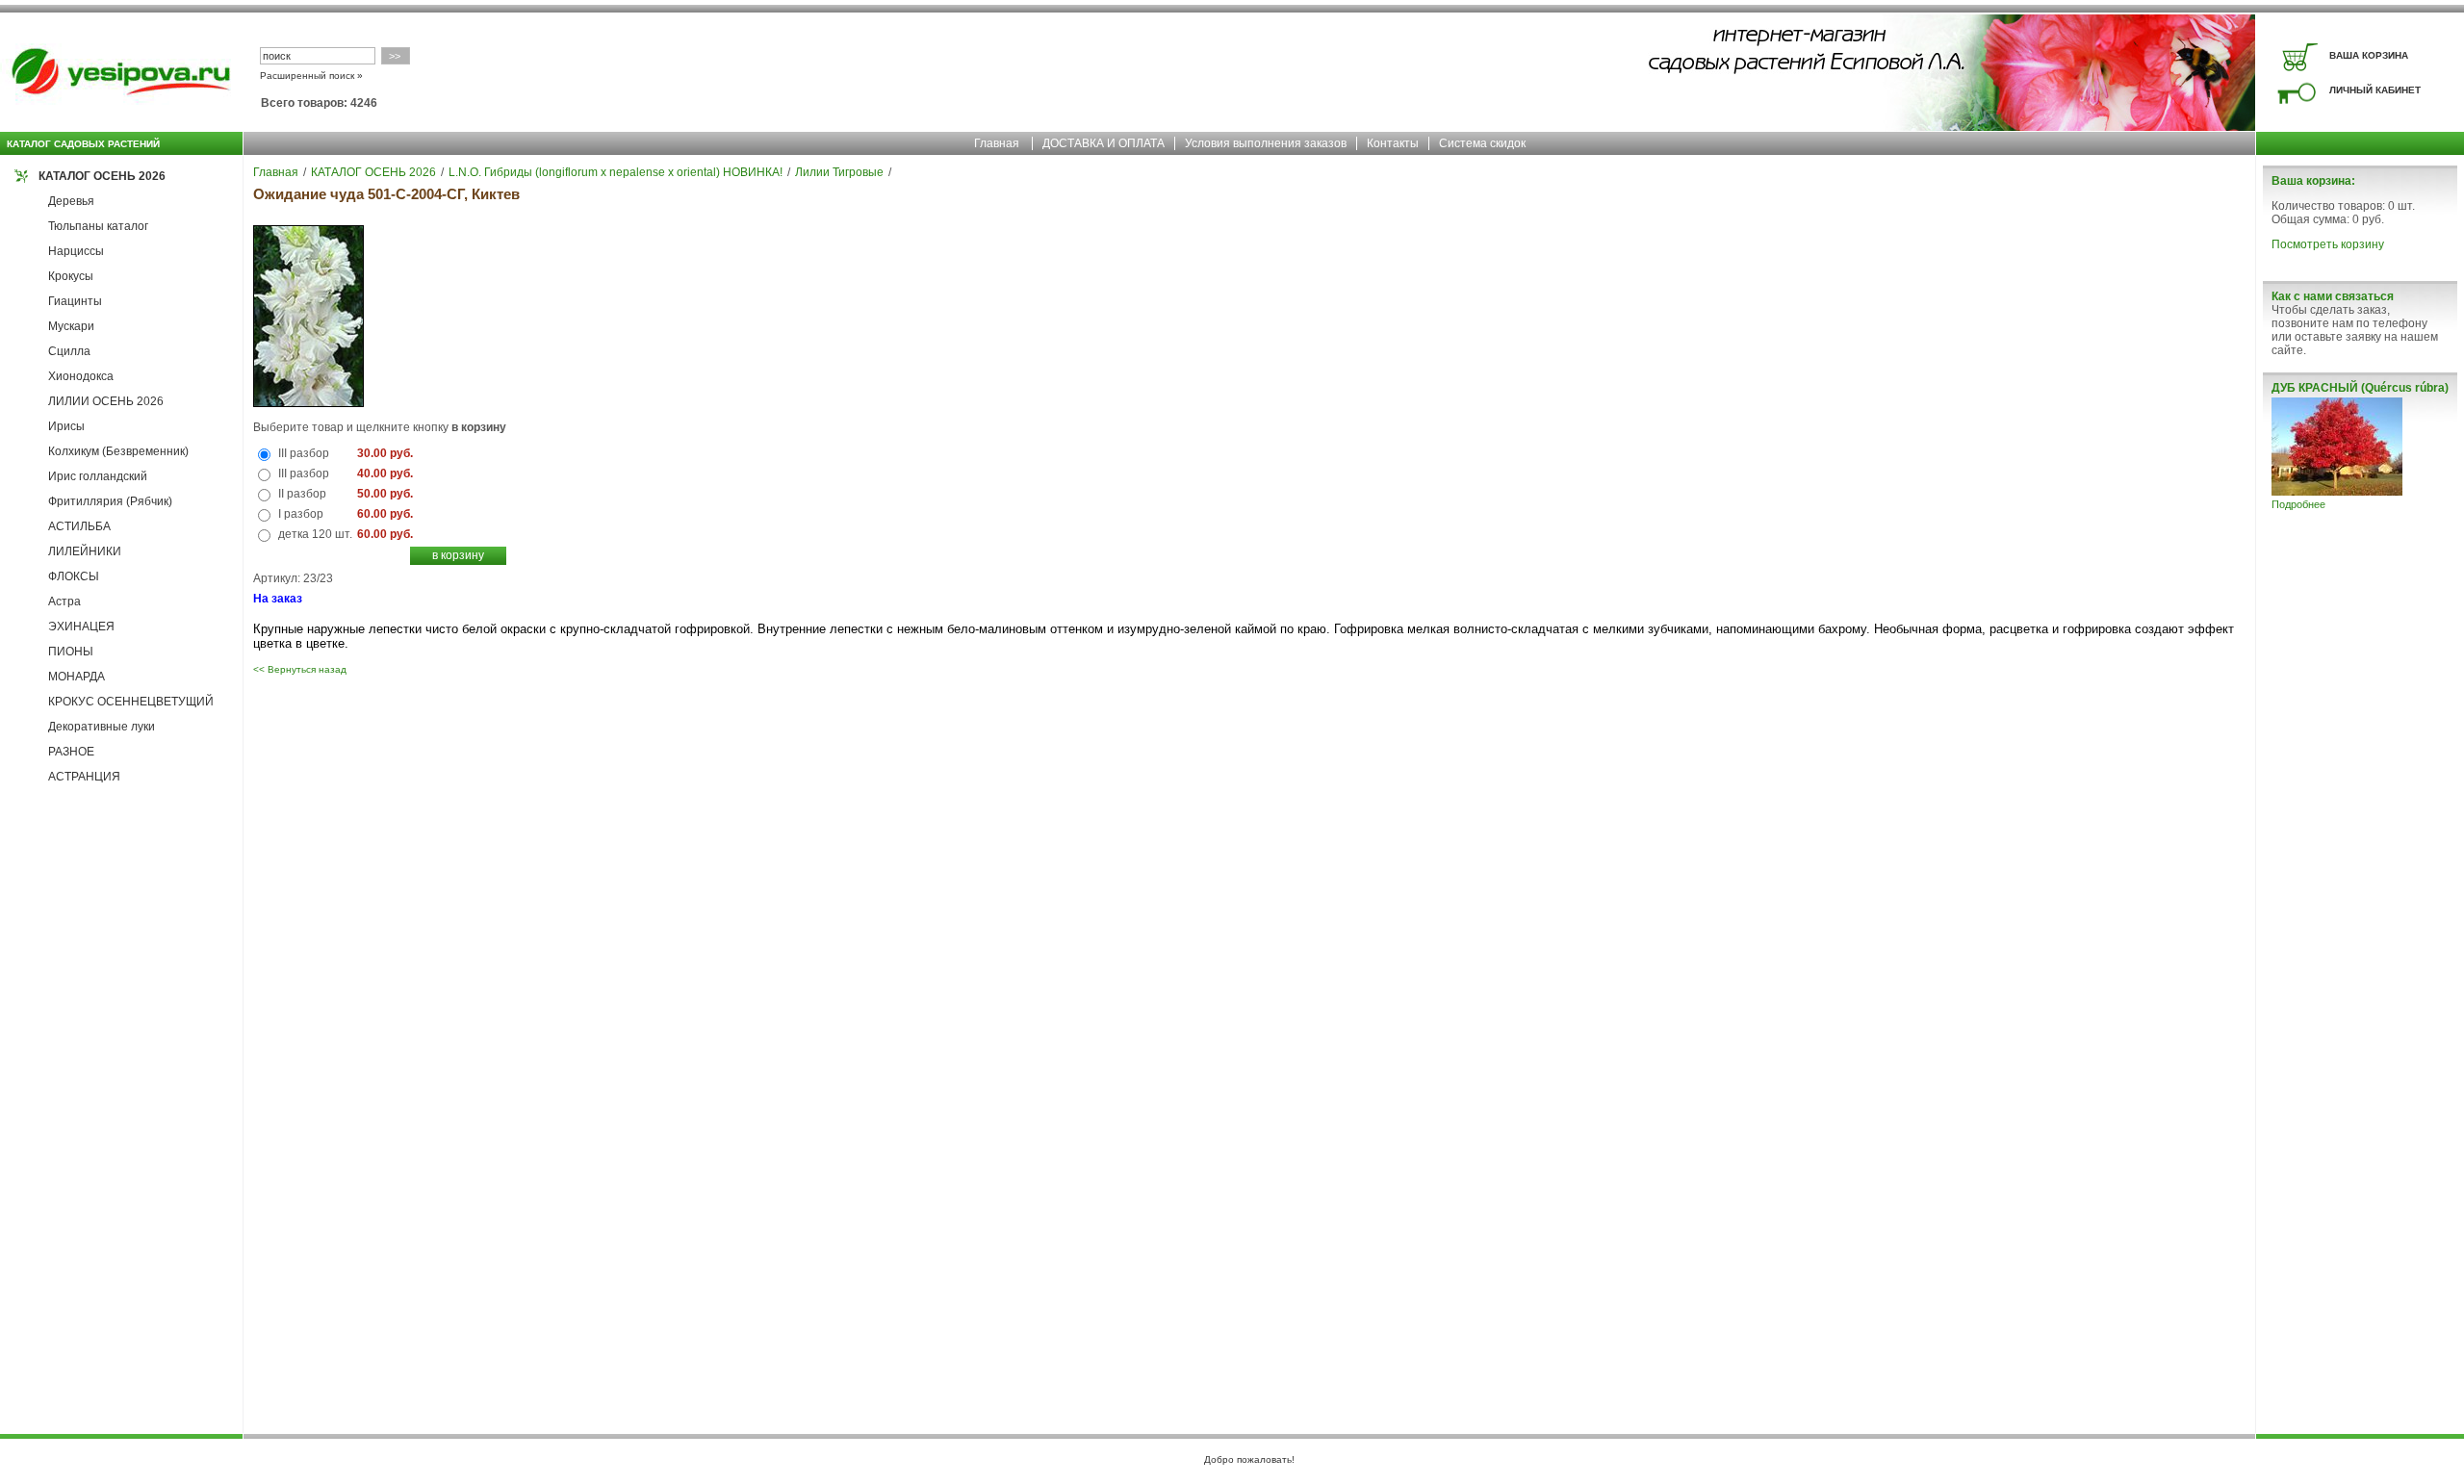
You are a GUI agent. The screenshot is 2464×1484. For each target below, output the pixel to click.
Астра (64, 601)
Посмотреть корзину (2328, 244)
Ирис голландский (98, 476)
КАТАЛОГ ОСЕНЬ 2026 (102, 176)
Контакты (1393, 143)
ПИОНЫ (71, 652)
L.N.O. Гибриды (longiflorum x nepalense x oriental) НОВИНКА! (616, 172)
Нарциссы (76, 251)
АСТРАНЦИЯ (84, 777)
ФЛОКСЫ (74, 576)
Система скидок (1482, 143)
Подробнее (2298, 504)
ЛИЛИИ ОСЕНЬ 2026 (106, 401)
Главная (997, 143)
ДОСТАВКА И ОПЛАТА (1104, 143)
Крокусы (71, 276)
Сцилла (69, 351)
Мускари (71, 326)
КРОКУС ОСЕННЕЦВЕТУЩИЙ (131, 702)
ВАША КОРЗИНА (2369, 55)
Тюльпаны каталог (98, 226)
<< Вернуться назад (300, 669)
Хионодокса (81, 376)
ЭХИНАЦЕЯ (81, 627)
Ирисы (66, 426)
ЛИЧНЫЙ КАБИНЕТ (2375, 90)
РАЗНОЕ (71, 752)
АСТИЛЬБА (79, 526)
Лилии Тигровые (839, 172)
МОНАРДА (77, 677)
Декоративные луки (102, 727)
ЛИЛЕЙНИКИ (85, 551)
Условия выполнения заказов (1266, 143)
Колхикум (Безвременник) (118, 451)
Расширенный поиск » (311, 76)
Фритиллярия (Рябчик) (110, 501)
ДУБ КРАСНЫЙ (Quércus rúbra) (2360, 388)
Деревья (71, 201)
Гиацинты (75, 301)
